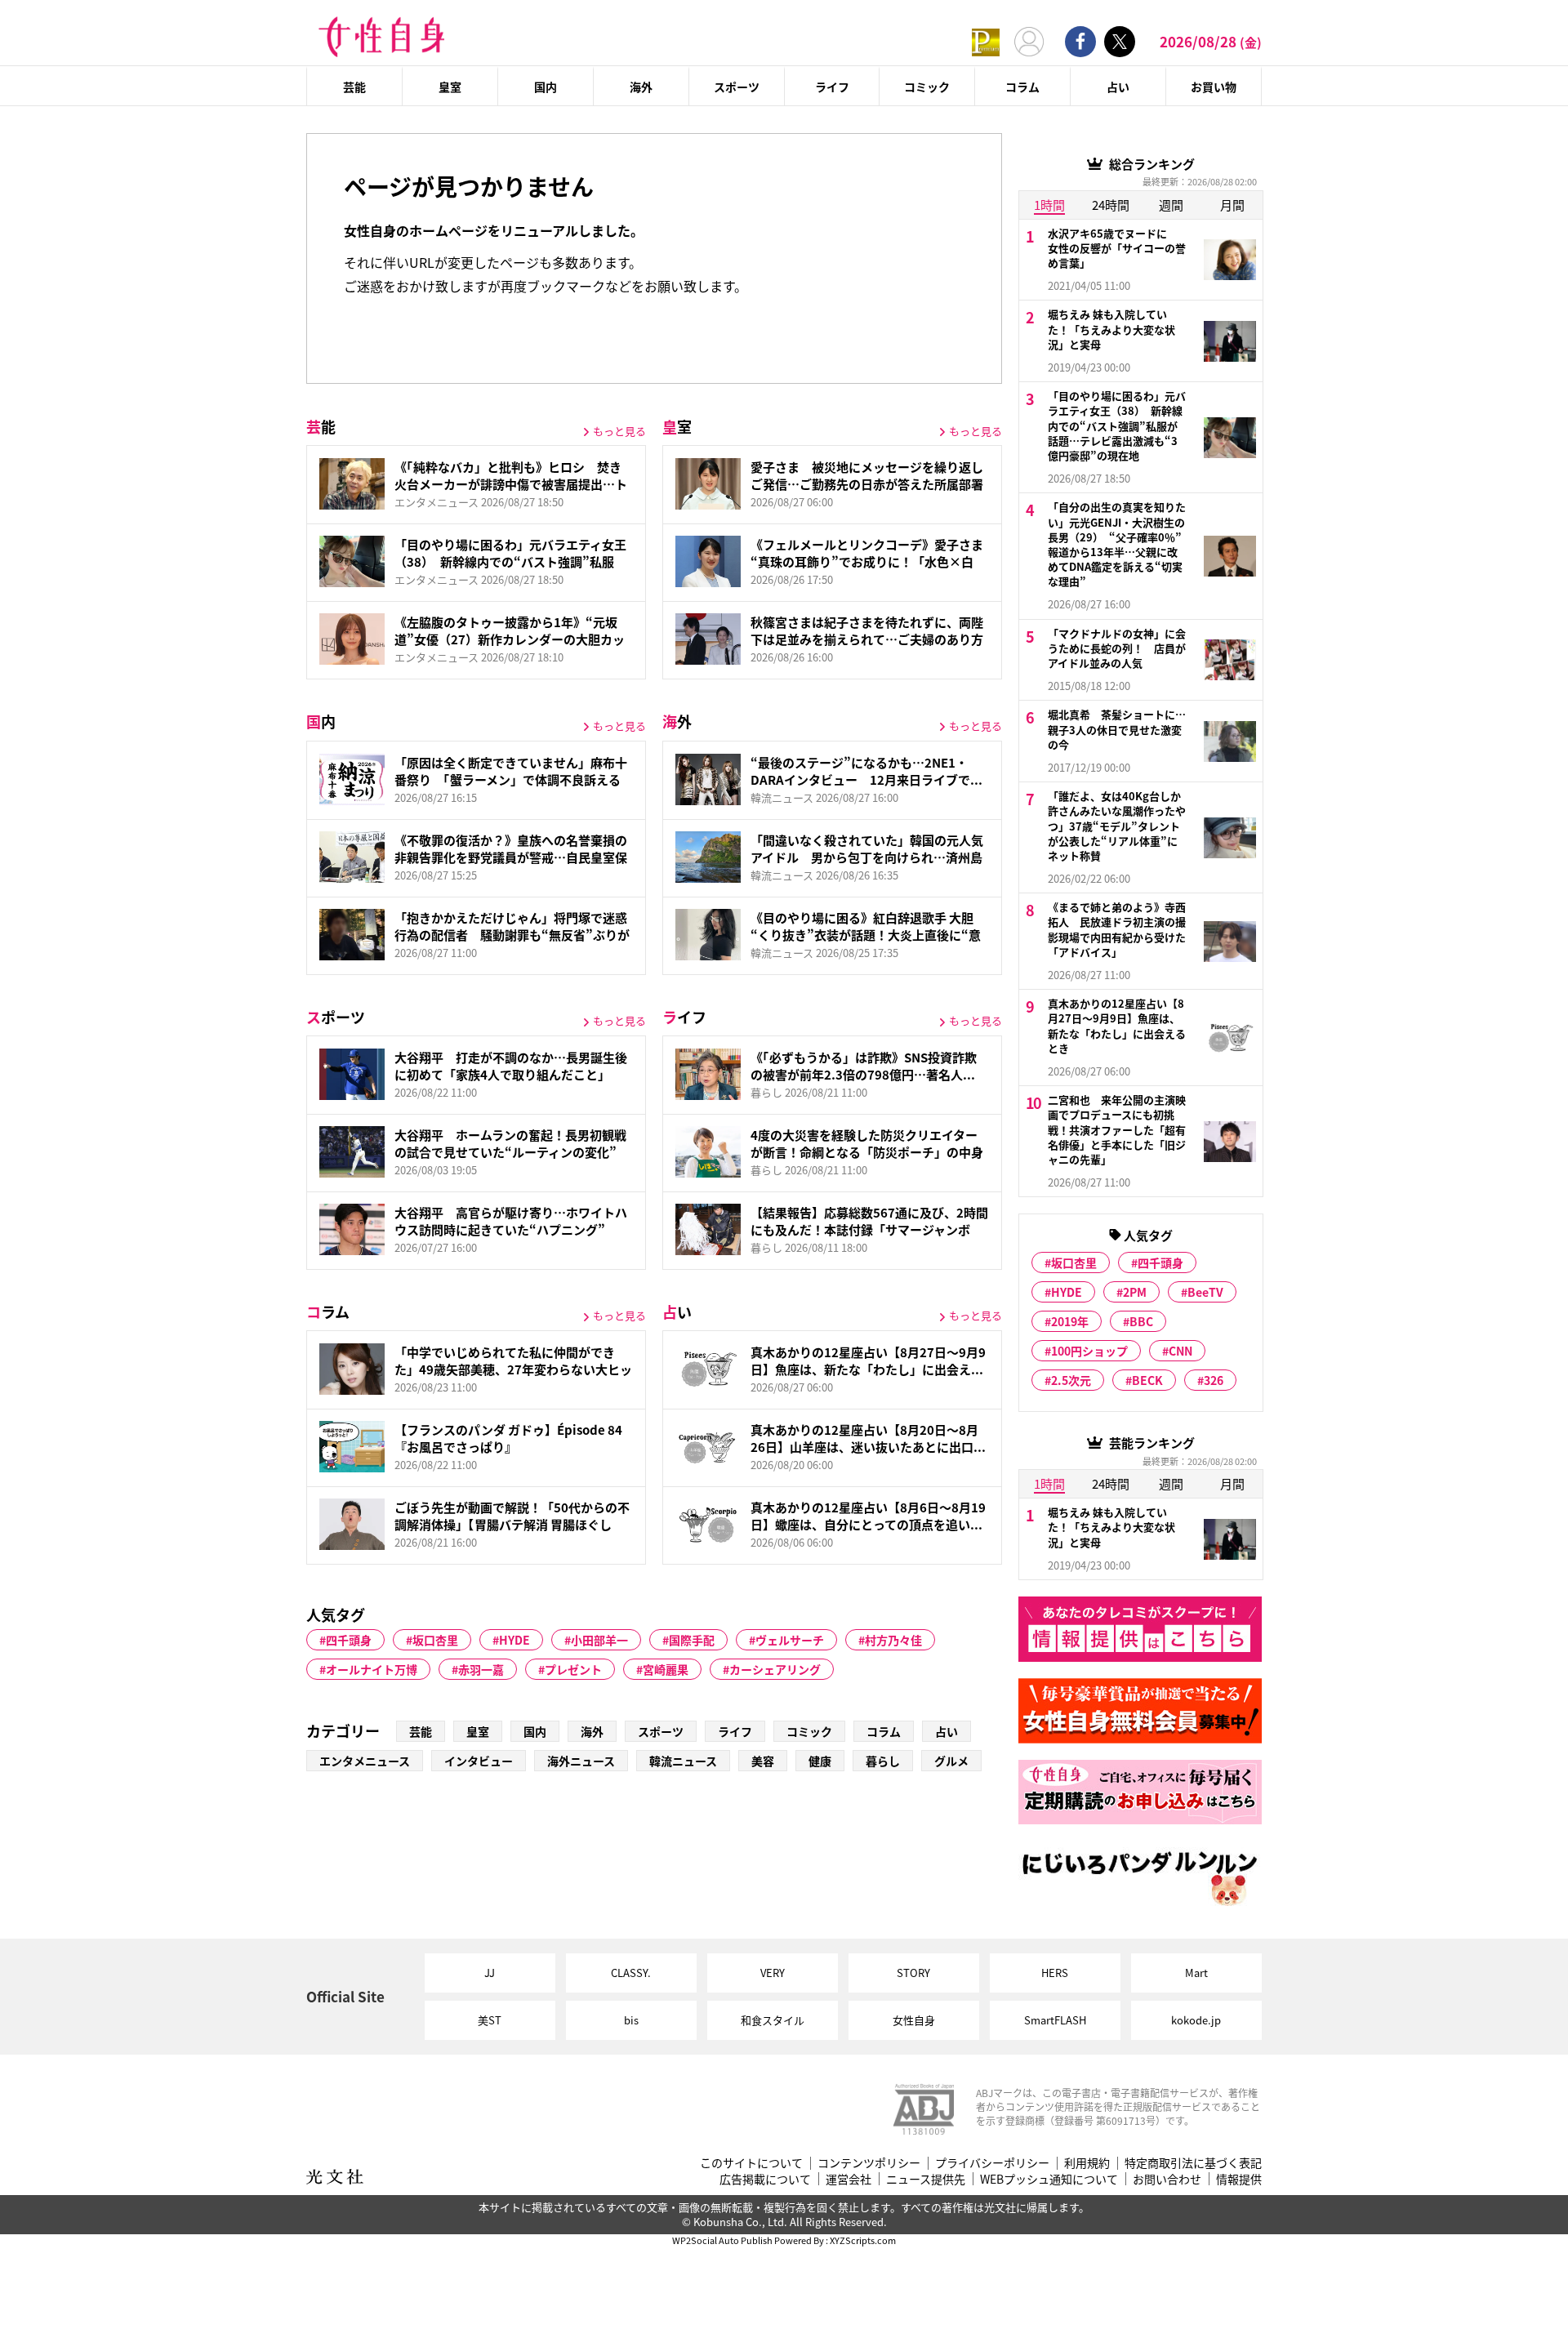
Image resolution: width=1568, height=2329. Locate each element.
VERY (773, 1973)
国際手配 (692, 1640)
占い (1118, 87)
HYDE (514, 1640)
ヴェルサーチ (790, 1640)
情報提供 (1239, 2179)
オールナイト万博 (372, 1669)
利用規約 (1087, 2163)
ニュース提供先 (926, 2179)
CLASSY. (631, 1973)
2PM (1135, 1292)
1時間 (1049, 205)
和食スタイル (773, 2020)
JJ (490, 1973)
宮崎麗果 (666, 1669)
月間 (1232, 205)
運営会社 (849, 2179)
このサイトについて (751, 2163)
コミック (927, 87)
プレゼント (573, 1669)
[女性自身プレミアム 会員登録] (986, 41)
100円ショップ (1089, 1351)
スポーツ (737, 87)
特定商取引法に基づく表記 (1193, 2163)
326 (1214, 1380)
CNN (1180, 1351)
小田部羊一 (599, 1640)
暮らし (883, 1761)
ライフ (832, 87)
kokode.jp (1196, 2020)
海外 (641, 87)
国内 (546, 87)
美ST (490, 2020)
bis (631, 2020)
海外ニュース (581, 1761)
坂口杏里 (435, 1640)
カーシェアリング (775, 1669)
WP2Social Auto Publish (722, 2240)
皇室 (450, 87)
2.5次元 (1071, 1380)
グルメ (951, 1761)
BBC (1141, 1321)
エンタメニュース (365, 1761)
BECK (1147, 1380)
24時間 (1111, 205)
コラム (1022, 87)
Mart (1196, 1973)
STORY (913, 1973)
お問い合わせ (1167, 2179)
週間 (1171, 205)
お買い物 (1214, 87)
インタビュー (479, 1761)
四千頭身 (349, 1640)
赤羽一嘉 (481, 1669)
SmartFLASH (1055, 2020)
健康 (820, 1761)
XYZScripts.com (863, 2240)
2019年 (1070, 1321)
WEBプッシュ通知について (1049, 2179)
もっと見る (619, 431)
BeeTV (1205, 1292)
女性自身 (914, 2020)
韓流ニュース (683, 1761)
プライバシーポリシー (992, 2163)
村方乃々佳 (893, 1640)
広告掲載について (765, 2179)
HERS (1055, 1973)
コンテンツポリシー (869, 2163)
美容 (763, 1761)
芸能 (354, 87)
